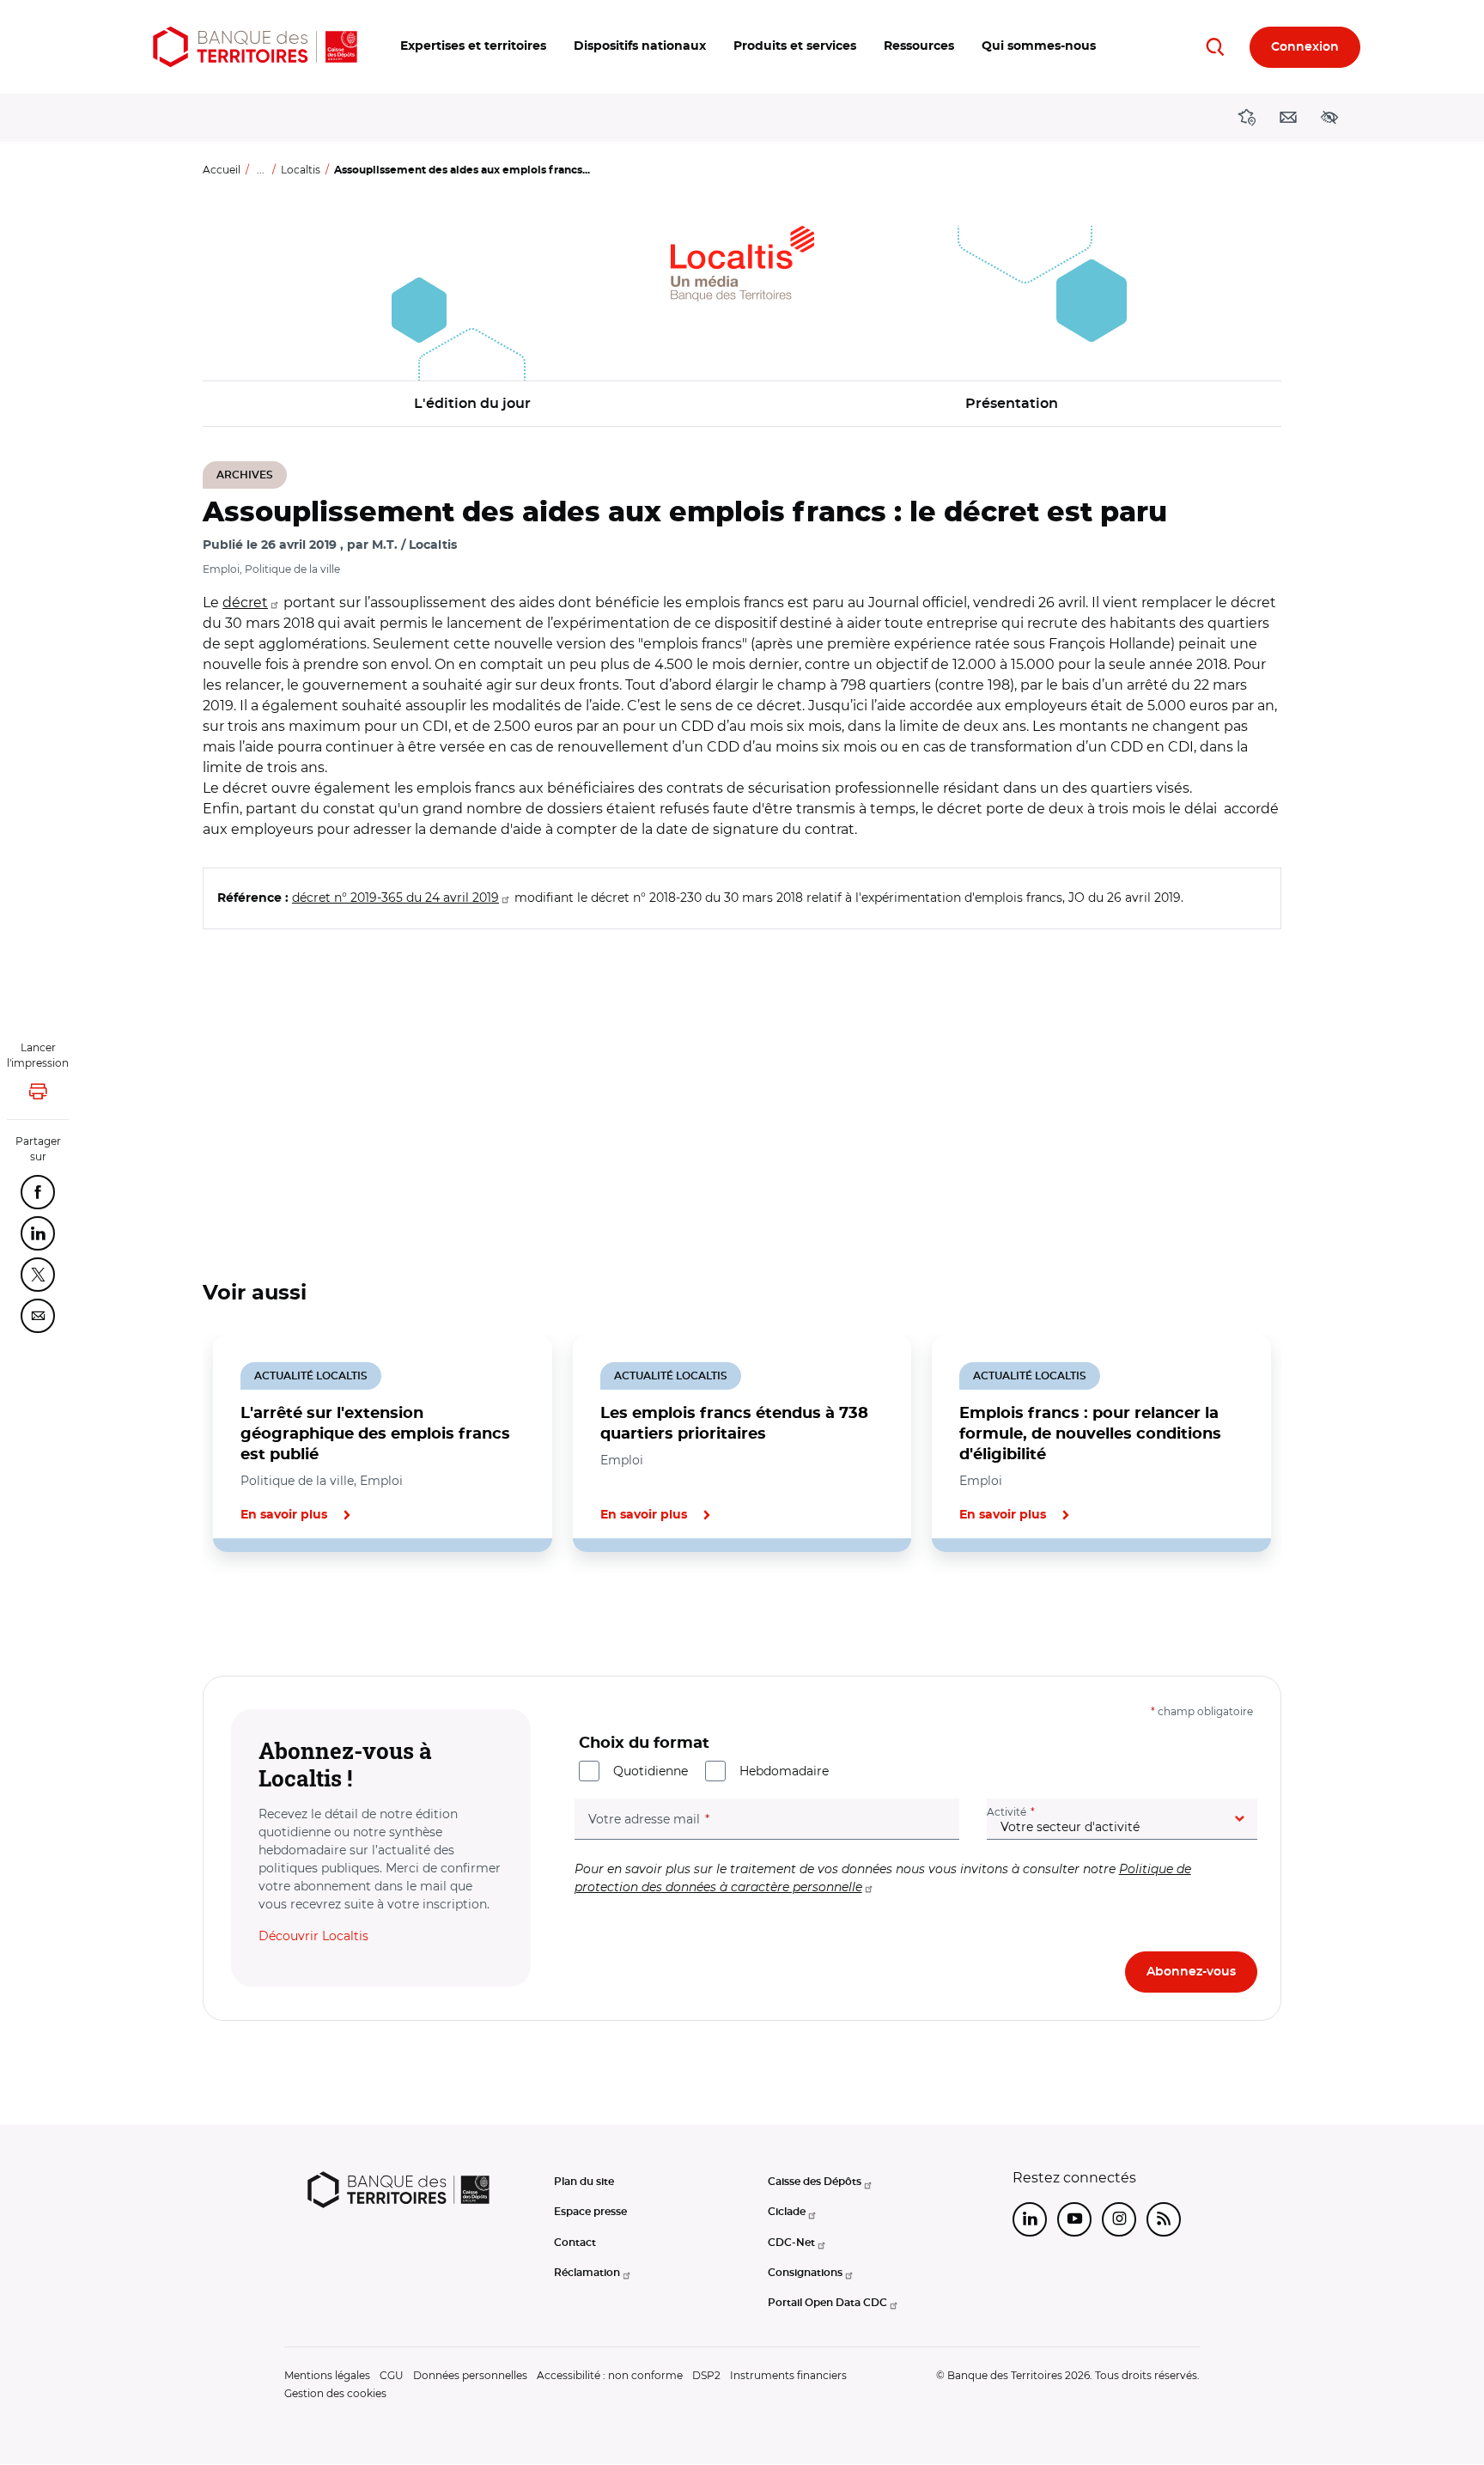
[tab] (261, 1610)
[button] (473, 47)
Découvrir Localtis (313, 1936)
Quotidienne (651, 1771)
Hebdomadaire (784, 1771)
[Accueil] (255, 47)
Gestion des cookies (335, 2393)
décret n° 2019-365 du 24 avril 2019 (395, 898)
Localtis (301, 170)
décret (245, 603)
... (261, 170)
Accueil (222, 170)
